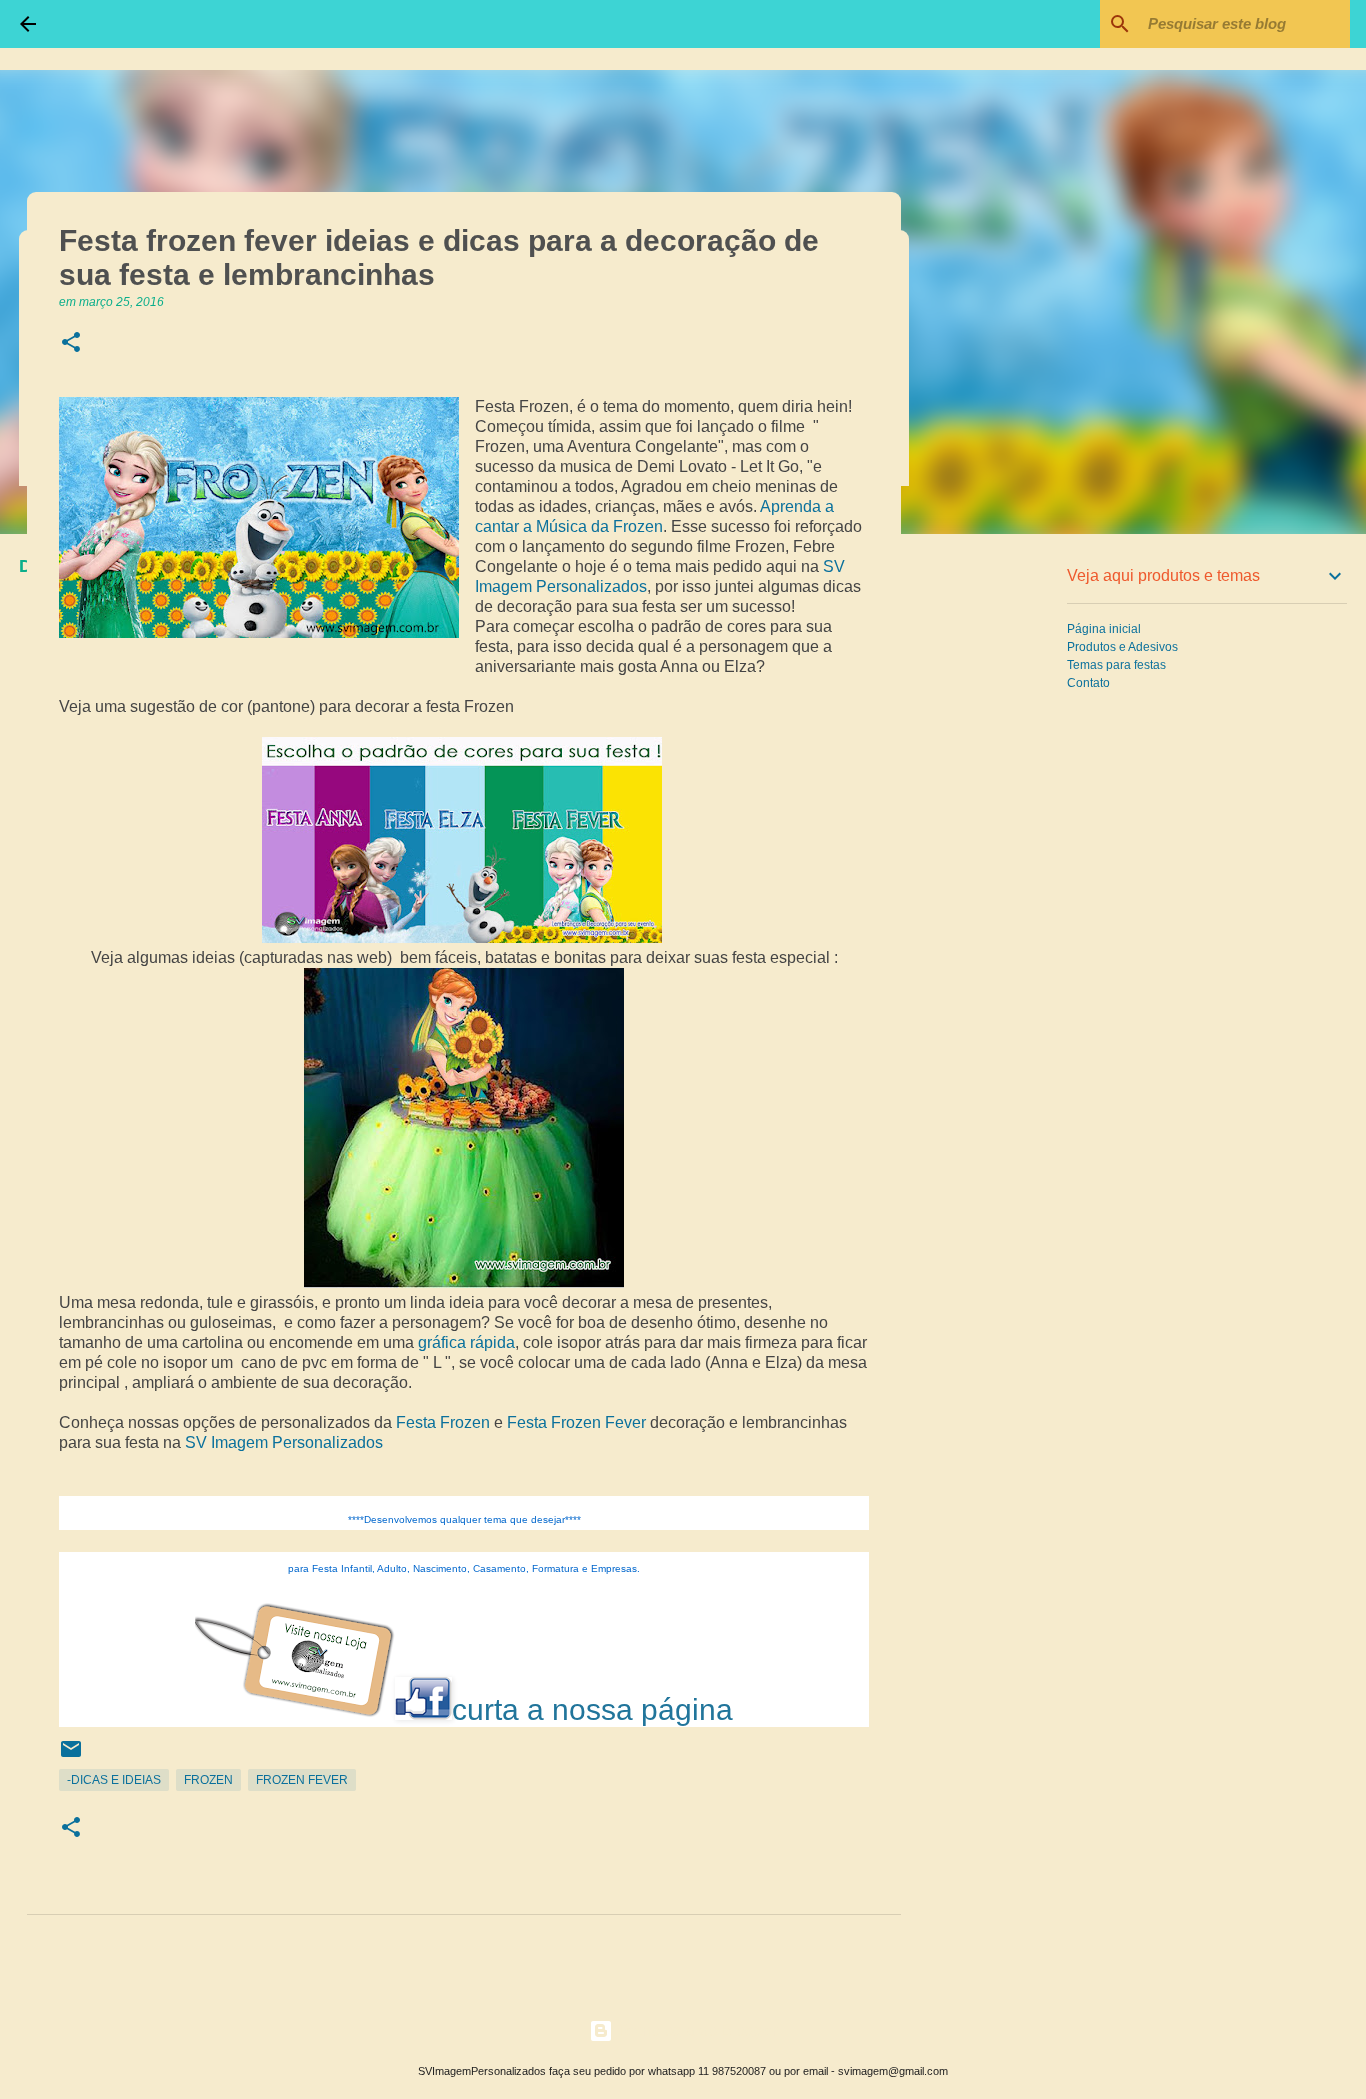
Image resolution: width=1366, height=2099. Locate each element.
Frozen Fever (302, 1780)
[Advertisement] (1003, 864)
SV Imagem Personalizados (284, 1442)
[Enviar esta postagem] (71, 1757)
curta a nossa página (592, 1709)
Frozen (208, 1780)
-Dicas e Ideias (114, 1780)
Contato (1088, 683)
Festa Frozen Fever (576, 1422)
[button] (71, 343)
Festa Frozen (443, 1422)
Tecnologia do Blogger (695, 2030)
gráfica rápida (466, 1342)
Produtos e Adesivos (1122, 647)
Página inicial (1104, 629)
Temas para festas (1116, 665)
